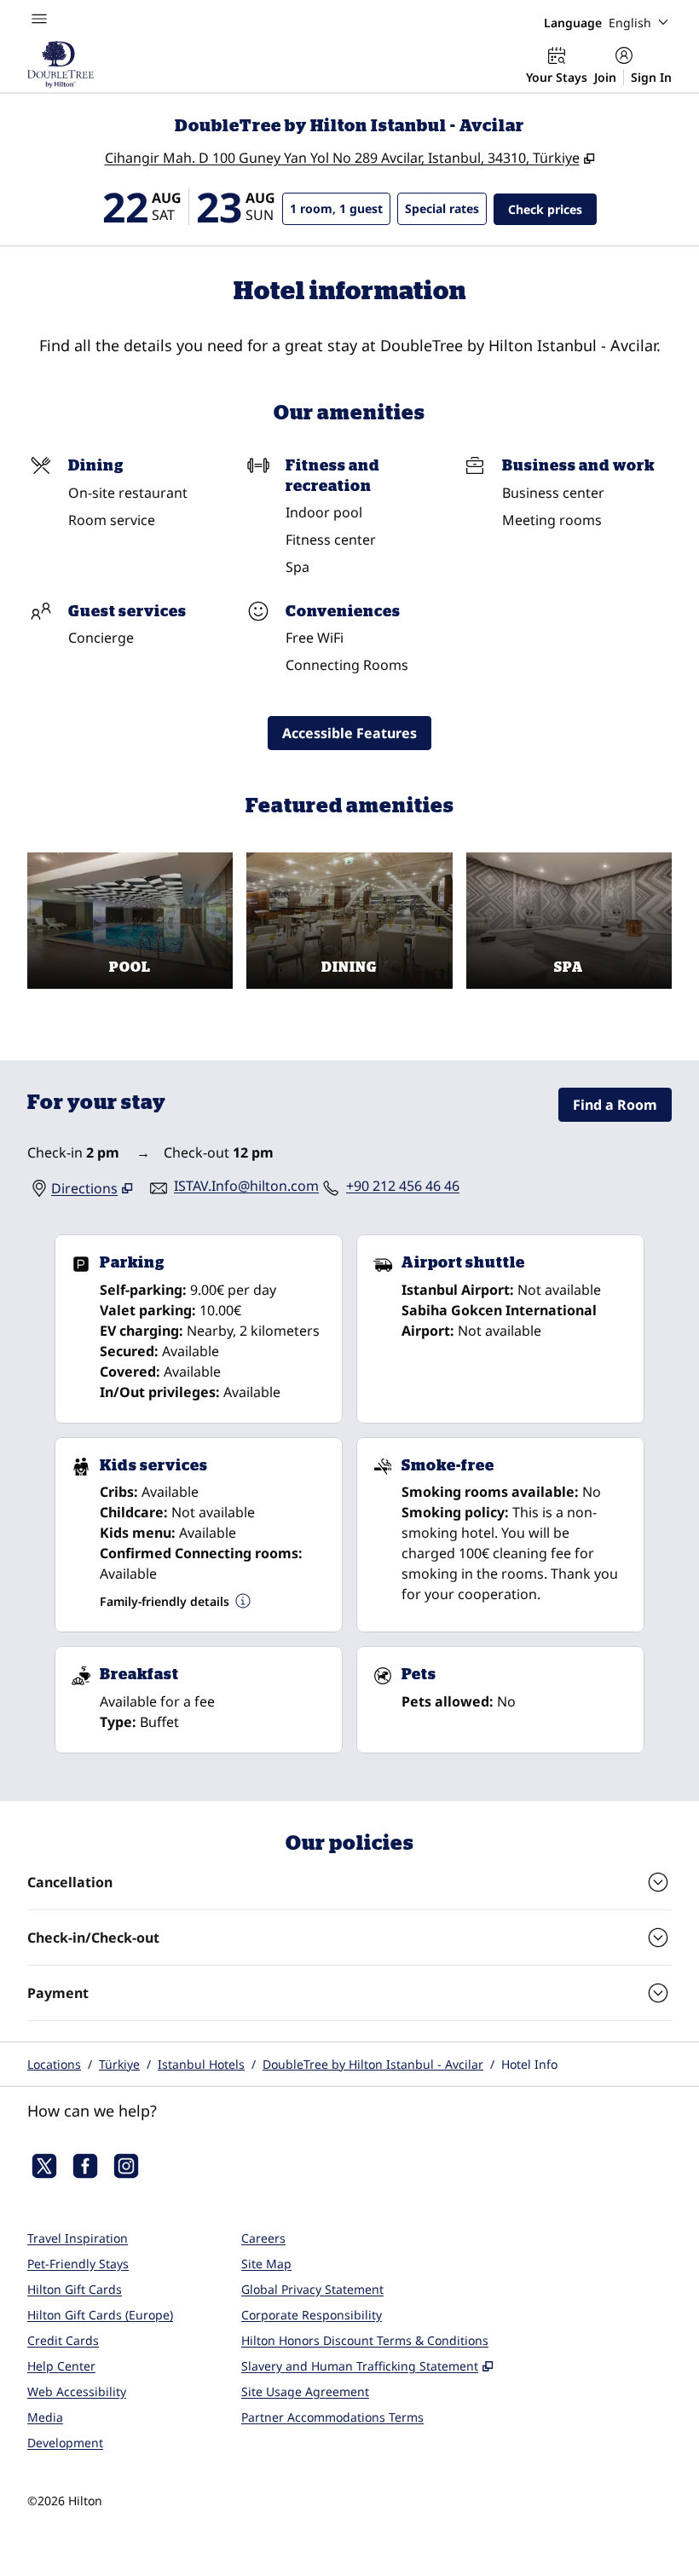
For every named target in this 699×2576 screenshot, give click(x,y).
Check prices (552, 209)
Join (605, 77)
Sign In (651, 77)
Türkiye (119, 2064)
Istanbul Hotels (201, 2064)
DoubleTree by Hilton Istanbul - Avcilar (373, 2064)
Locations (54, 2064)
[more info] (243, 1601)
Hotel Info (529, 2064)
